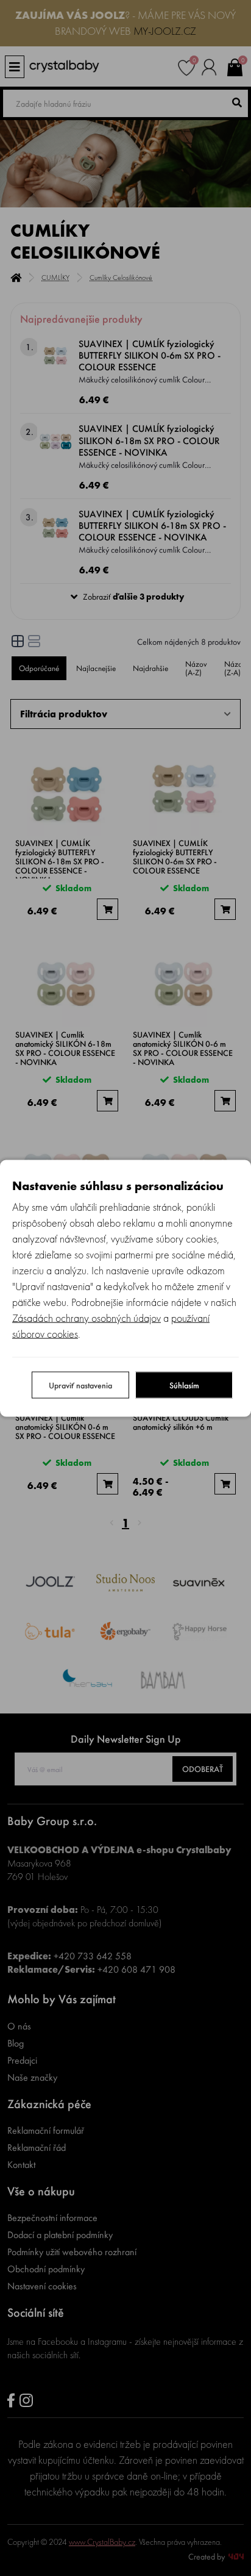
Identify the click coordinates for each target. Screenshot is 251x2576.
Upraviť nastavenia (80, 1385)
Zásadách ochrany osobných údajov (87, 1317)
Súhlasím (184, 1385)
